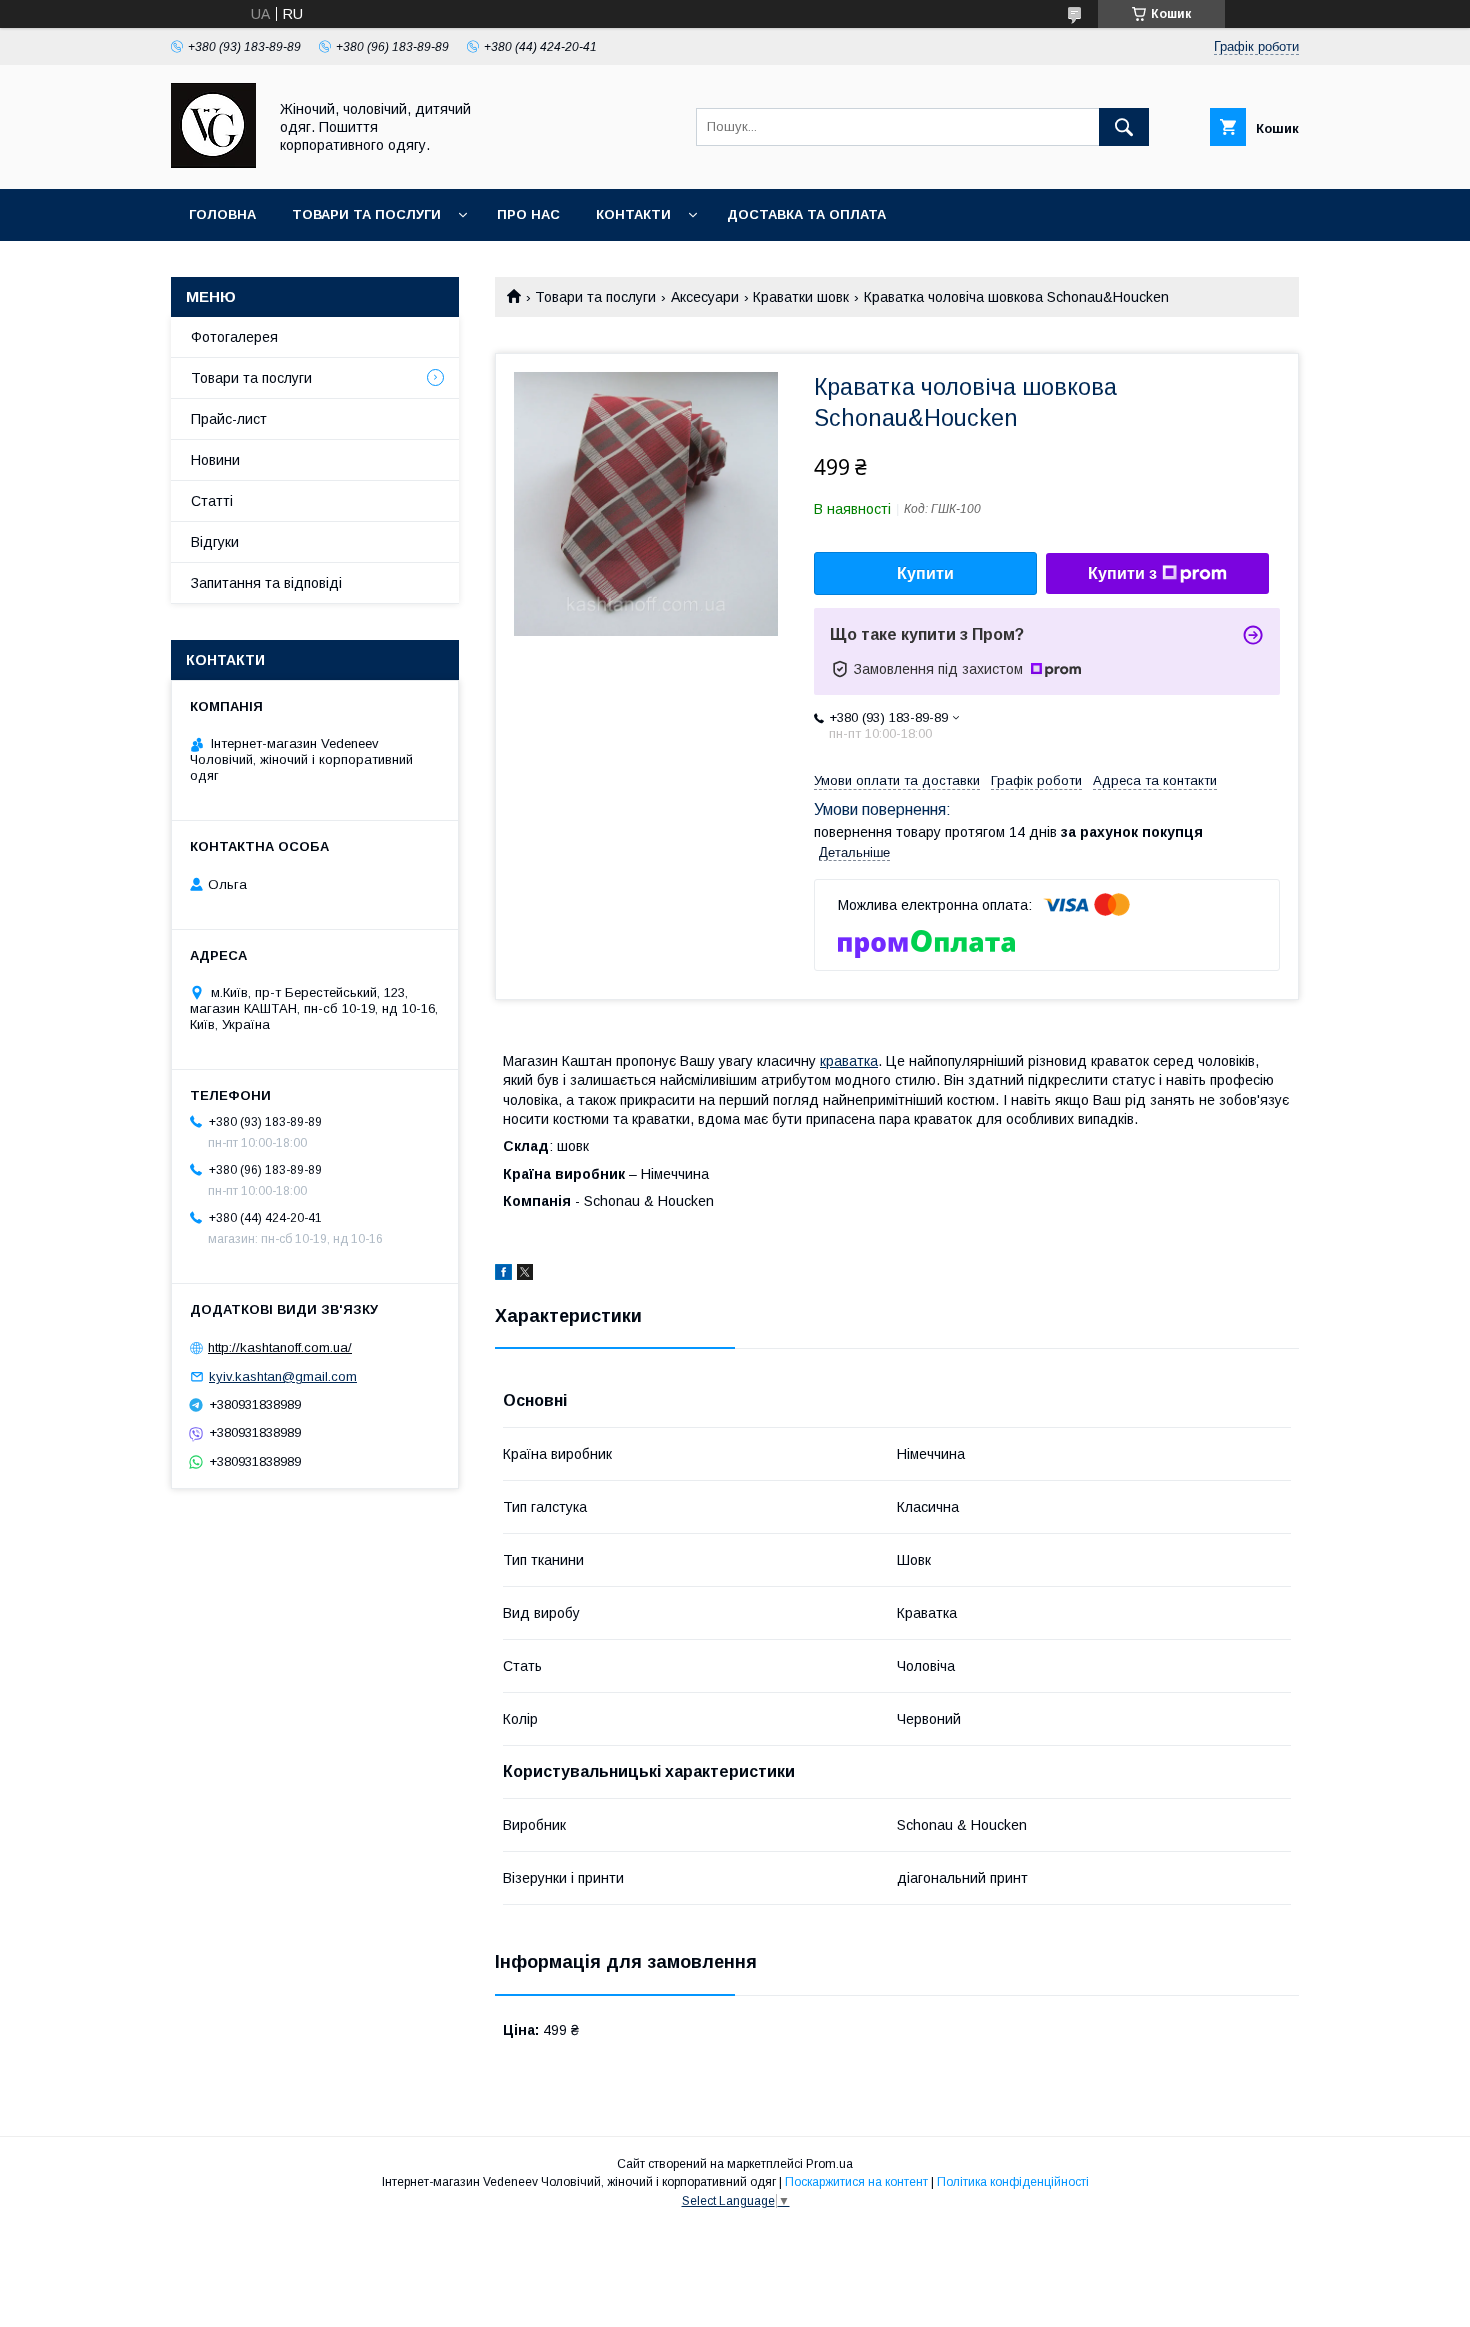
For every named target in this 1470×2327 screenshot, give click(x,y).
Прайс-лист (229, 419)
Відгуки (215, 542)
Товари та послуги (366, 214)
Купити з (1122, 573)
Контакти (633, 214)
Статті (212, 501)
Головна (222, 214)
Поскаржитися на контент (856, 2182)
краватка (849, 1061)
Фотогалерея (234, 337)
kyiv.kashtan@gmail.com (283, 1376)
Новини (215, 460)
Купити (925, 573)
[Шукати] (1124, 127)
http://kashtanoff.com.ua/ (280, 1347)
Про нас (528, 214)
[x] (525, 1275)
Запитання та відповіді (266, 583)
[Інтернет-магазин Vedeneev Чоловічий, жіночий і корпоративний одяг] (213, 163)
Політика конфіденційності (1013, 2182)
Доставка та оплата (806, 214)
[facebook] (503, 1275)
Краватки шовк (801, 297)
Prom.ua (829, 2164)
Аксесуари (705, 297)
